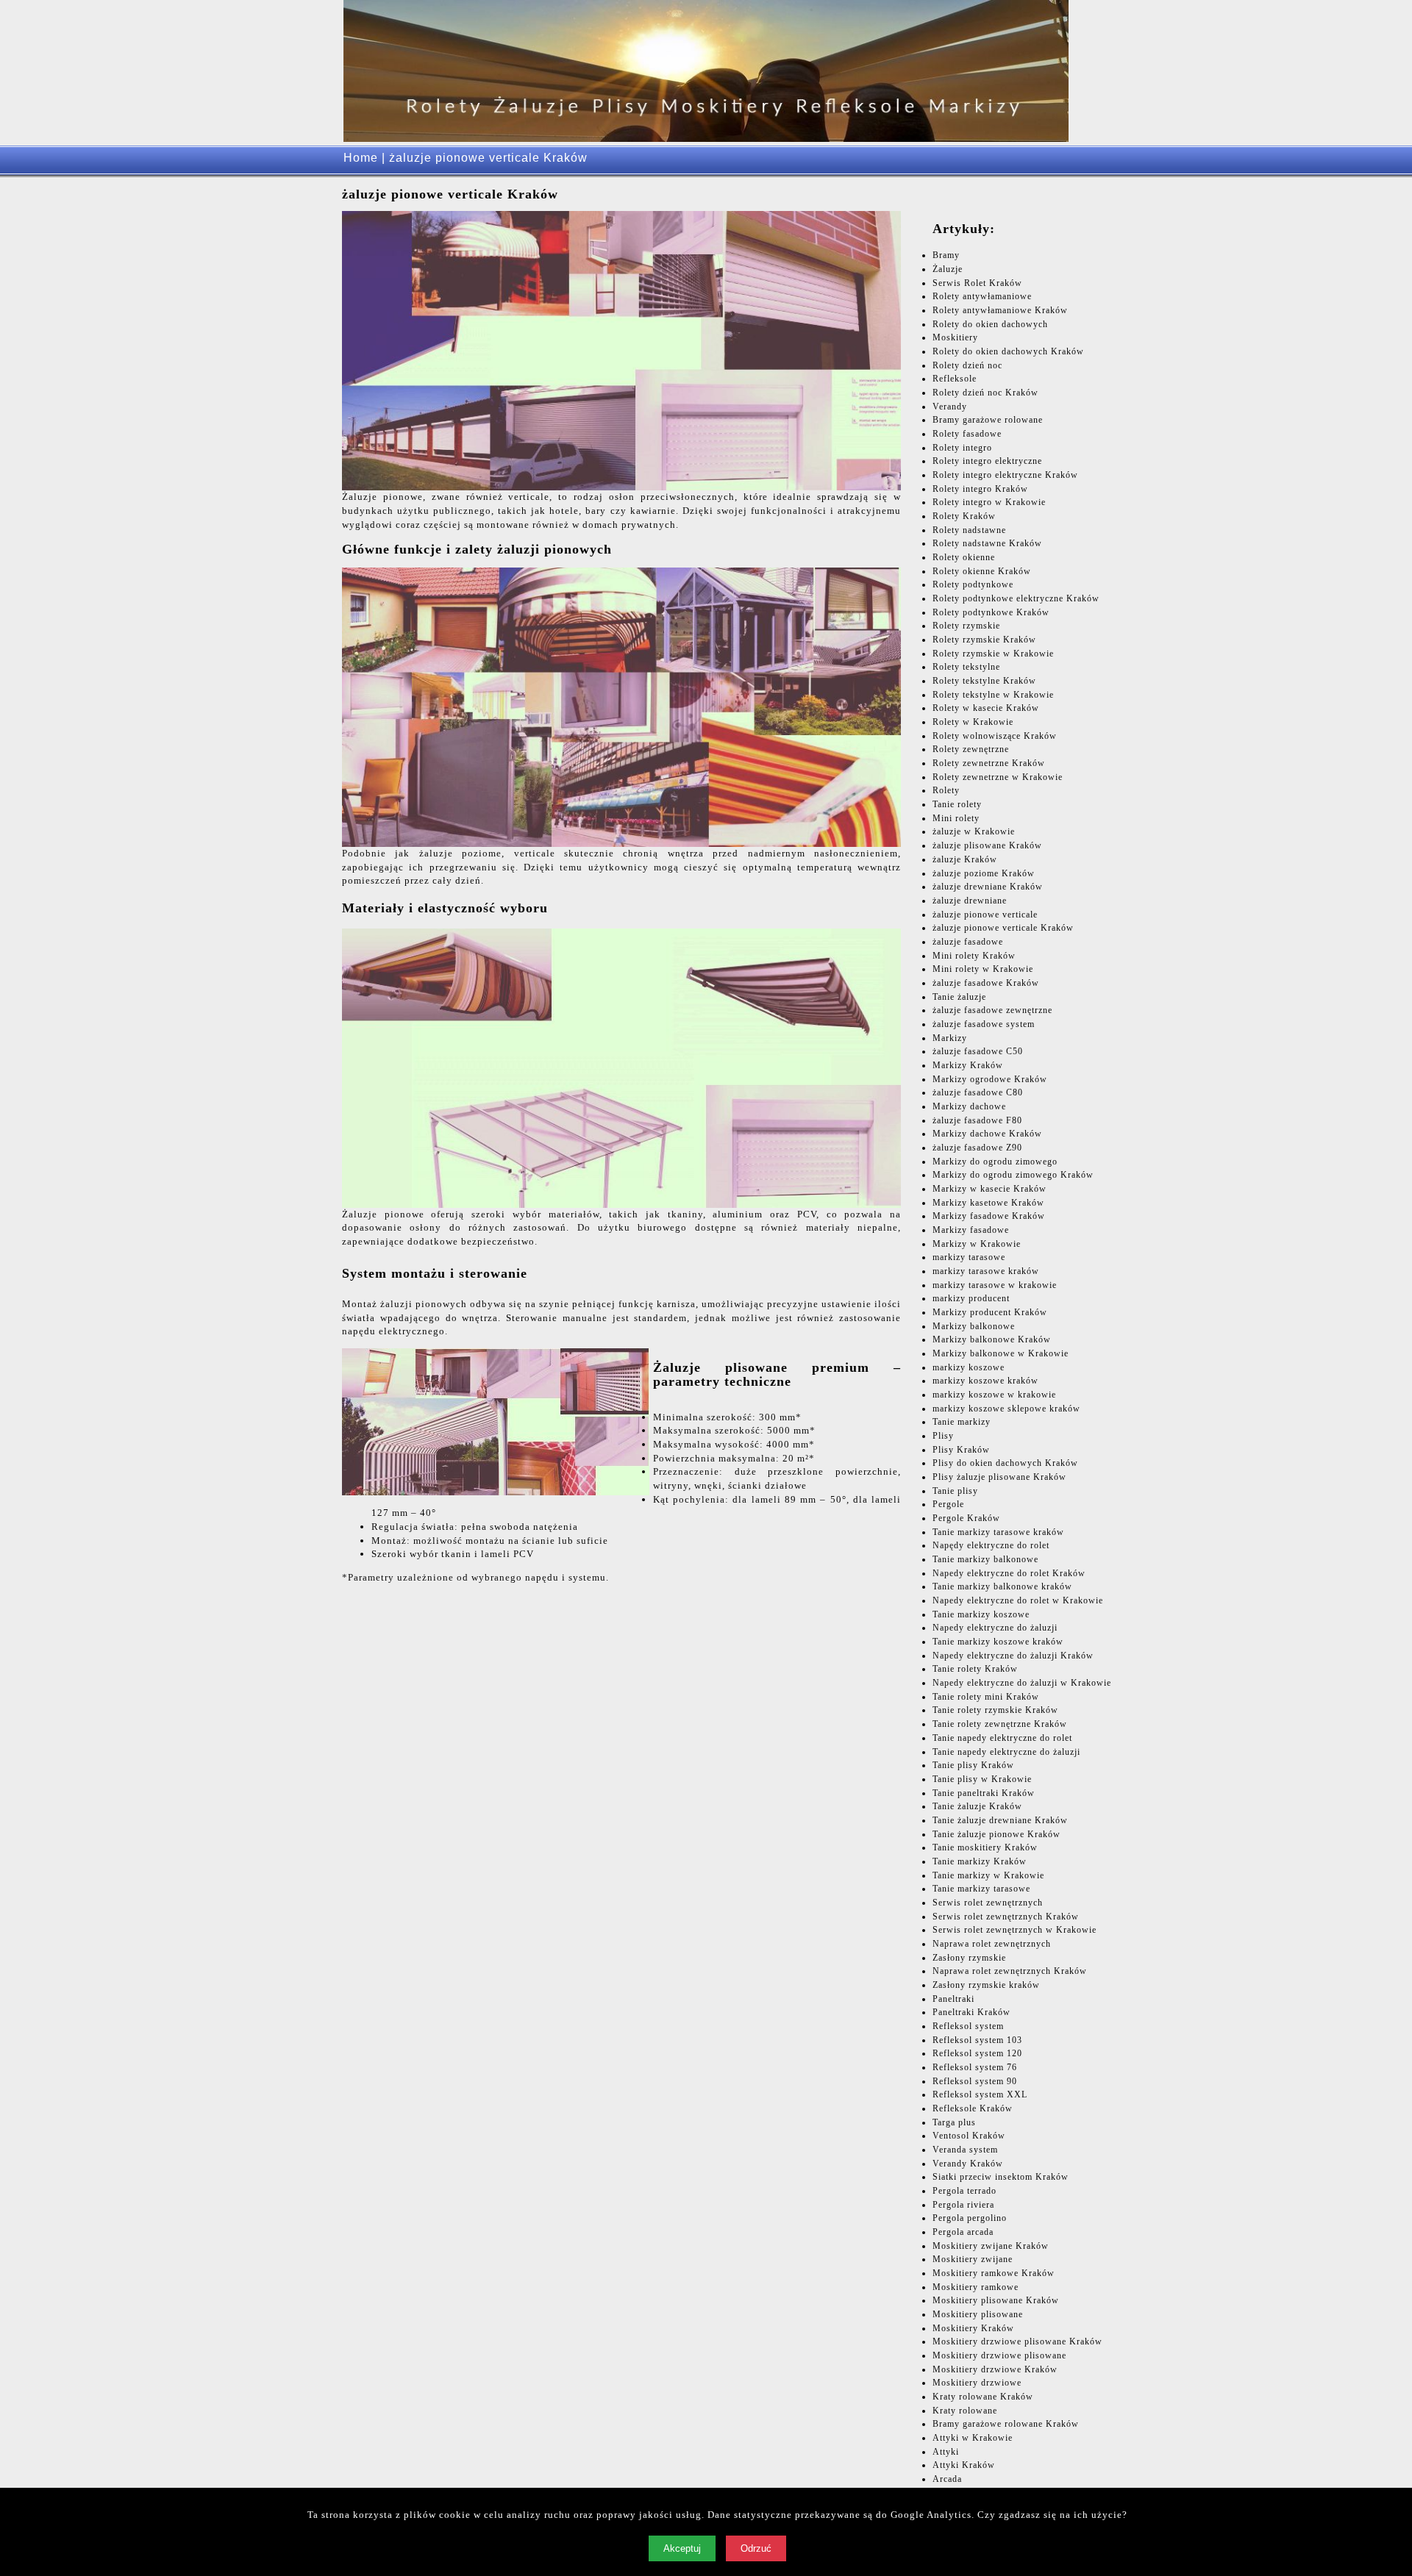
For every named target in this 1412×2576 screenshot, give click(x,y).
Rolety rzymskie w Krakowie (993, 654)
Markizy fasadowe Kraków (989, 1216)
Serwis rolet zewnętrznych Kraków (1006, 1917)
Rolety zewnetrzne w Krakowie (998, 777)
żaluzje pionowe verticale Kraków (1003, 928)
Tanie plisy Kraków (973, 1765)
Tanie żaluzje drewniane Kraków (1000, 1820)
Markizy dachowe (969, 1106)
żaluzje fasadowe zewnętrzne (992, 1010)
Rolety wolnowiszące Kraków (995, 736)
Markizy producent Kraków (990, 1312)
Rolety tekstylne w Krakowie (993, 695)
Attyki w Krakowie (973, 2438)
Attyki (946, 2452)
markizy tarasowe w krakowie (995, 1285)
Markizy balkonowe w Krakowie (1001, 1353)
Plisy (943, 1436)
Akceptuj (682, 2548)
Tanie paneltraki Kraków (984, 1793)
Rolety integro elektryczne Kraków (1005, 475)
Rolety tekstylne (966, 667)
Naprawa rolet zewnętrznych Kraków (1010, 1971)
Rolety (946, 790)
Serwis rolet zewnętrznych (988, 1903)
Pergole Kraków (966, 1518)
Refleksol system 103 (977, 2040)
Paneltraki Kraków (971, 2012)
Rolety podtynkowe (973, 584)
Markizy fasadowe (971, 1230)
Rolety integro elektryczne (987, 461)
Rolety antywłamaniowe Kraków (1000, 310)
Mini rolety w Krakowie (983, 969)
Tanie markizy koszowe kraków (998, 1642)
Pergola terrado (964, 2191)
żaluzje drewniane (970, 901)
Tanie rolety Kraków (975, 1669)
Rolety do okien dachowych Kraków (1008, 351)
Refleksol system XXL (980, 2094)
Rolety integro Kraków (980, 489)
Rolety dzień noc (967, 365)
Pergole (948, 1504)
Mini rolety (956, 818)
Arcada (947, 2479)
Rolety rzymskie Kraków (984, 640)
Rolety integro (962, 448)
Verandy (950, 407)
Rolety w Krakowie (973, 722)
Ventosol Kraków (969, 2136)
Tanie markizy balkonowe (985, 1559)
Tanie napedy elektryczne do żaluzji (1006, 1752)
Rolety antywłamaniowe (982, 296)
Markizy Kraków (968, 1065)
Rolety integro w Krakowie (989, 502)
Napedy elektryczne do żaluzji (995, 1628)
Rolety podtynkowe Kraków (991, 612)
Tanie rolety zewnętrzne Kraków (1000, 1724)
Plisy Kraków (961, 1450)
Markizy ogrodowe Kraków (990, 1079)
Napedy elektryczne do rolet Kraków (1009, 1573)
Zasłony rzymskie (969, 1958)
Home (361, 158)
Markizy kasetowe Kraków (988, 1203)
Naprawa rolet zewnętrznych (992, 1944)
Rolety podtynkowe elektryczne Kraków (1016, 598)
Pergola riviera (963, 2205)
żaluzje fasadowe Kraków (986, 983)
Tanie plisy (955, 1491)
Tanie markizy (962, 1422)
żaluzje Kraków (965, 859)
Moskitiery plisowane (978, 2314)
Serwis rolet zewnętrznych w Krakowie (1015, 1930)
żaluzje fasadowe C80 (978, 1092)
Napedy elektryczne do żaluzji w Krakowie (1022, 1683)
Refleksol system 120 (977, 2053)
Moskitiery (955, 337)
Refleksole (955, 379)
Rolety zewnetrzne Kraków (989, 763)
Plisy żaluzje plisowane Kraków (999, 1477)
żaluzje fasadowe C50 (978, 1051)
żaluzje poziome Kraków (984, 873)
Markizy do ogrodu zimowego (995, 1162)
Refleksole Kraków (973, 2108)
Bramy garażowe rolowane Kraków (1006, 2424)
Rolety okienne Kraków (982, 571)
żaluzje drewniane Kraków (988, 887)
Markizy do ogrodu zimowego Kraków (1013, 1175)
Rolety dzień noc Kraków (985, 393)
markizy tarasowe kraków (986, 1271)
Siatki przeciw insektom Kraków (1001, 2177)
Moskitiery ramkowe (976, 2287)
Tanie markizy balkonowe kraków (1002, 1586)
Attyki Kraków (964, 2465)
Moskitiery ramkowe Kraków (994, 2273)
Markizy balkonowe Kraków (992, 1339)
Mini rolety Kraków (974, 956)
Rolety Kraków (964, 516)
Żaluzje (948, 269)
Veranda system (965, 2150)
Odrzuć (756, 2548)
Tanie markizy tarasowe (981, 1889)
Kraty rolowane (965, 2411)
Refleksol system (968, 2026)
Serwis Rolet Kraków (977, 283)
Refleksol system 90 (975, 2081)
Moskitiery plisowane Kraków (996, 2300)
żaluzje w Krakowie (974, 831)
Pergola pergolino (970, 2218)
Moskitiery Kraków (973, 2328)
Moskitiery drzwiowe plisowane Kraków (1017, 2341)
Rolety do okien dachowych (990, 324)
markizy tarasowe (969, 1257)
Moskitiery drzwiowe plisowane (999, 2355)
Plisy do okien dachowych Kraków (1005, 1463)
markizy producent (971, 1298)
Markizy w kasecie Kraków (990, 1189)
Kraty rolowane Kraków (983, 2397)
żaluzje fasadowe (968, 942)
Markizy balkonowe (974, 1326)
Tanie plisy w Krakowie (982, 1779)
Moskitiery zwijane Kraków (991, 2246)
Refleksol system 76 (975, 2067)
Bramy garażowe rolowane (988, 420)
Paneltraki (953, 1999)
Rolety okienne (964, 557)
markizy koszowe (969, 1367)
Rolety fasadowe (967, 434)
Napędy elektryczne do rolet (991, 1545)
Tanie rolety (957, 804)
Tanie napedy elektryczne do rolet (1002, 1738)
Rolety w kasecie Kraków (986, 708)
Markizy (950, 1038)
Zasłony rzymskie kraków (986, 1985)
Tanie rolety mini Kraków (986, 1697)
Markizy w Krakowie (977, 1244)
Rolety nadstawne (969, 530)
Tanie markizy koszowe (981, 1614)
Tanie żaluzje (959, 997)
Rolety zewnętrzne (971, 749)
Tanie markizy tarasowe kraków (998, 1532)
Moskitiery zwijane (973, 2259)
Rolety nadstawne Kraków (987, 543)
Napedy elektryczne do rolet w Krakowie (1018, 1600)
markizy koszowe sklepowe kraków (1006, 1409)
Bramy (946, 255)
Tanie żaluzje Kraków (977, 1806)
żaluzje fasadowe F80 (977, 1120)
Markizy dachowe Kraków (987, 1134)
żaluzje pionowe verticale (985, 915)
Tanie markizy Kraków (980, 1861)
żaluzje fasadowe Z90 (977, 1148)
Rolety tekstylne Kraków (984, 681)
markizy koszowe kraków (985, 1381)
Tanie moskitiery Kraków (985, 1847)
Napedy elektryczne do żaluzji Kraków (1013, 1656)
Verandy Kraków (968, 2164)
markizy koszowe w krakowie (994, 1395)
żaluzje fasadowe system (984, 1024)
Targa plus (954, 2122)
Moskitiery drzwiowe (977, 2383)
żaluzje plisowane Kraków (987, 845)
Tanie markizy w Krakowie (988, 1875)
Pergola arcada (963, 2232)
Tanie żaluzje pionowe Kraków (996, 1834)
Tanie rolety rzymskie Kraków (995, 1710)
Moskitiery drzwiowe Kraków (995, 2369)
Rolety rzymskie (966, 626)
